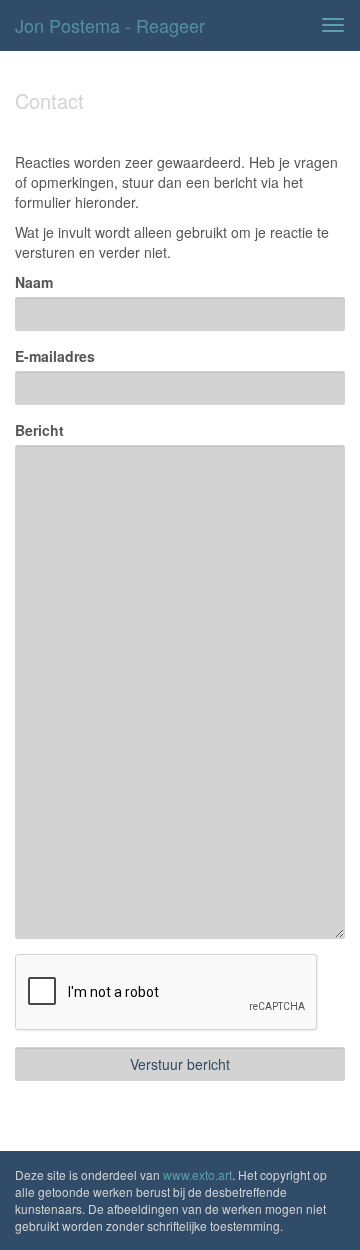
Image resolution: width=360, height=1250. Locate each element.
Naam (34, 282)
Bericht (39, 430)
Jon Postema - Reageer (110, 25)
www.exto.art (197, 1174)
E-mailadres (55, 356)
